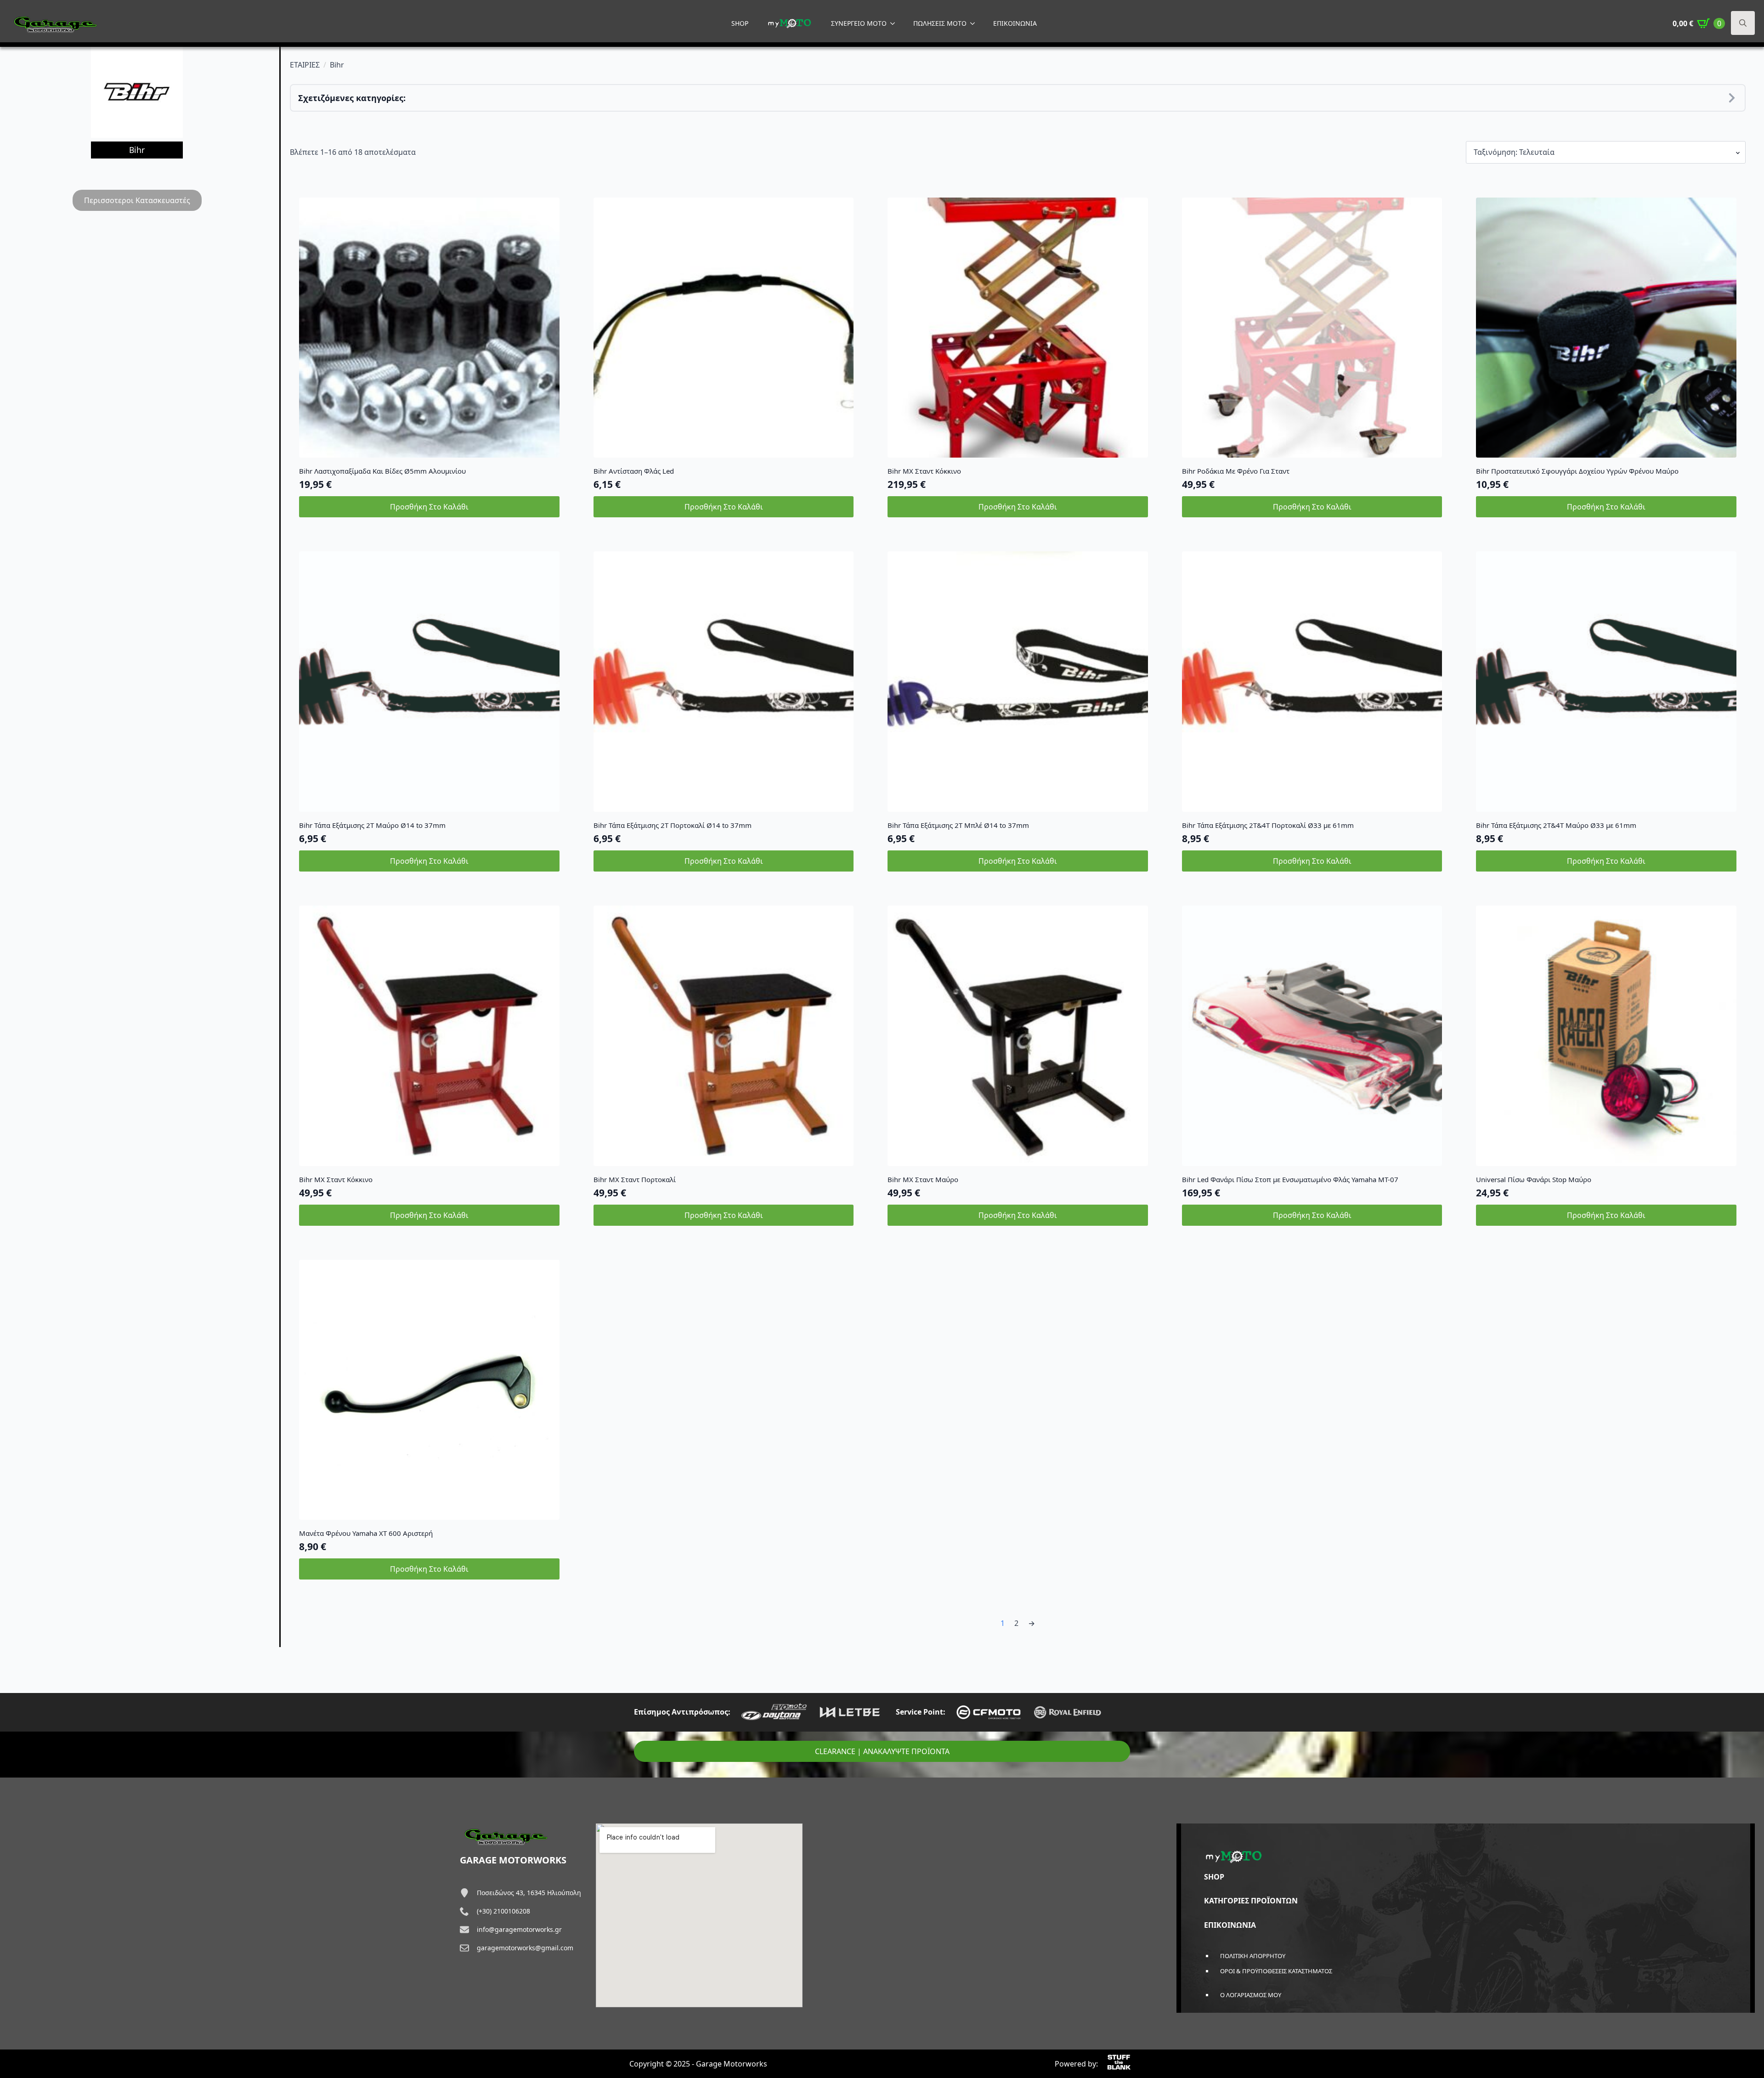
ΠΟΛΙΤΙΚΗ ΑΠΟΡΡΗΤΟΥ (1253, 1956)
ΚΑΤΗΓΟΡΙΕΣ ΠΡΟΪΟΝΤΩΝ (1251, 1901)
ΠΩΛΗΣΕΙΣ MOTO (940, 23)
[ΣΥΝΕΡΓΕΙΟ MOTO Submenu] (895, 23)
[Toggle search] (1743, 23)
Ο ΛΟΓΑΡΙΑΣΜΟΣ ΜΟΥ (1251, 1995)
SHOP (740, 23)
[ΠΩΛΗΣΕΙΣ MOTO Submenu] (975, 23)
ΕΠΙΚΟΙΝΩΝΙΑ (1015, 23)
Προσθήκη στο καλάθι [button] (429, 507)
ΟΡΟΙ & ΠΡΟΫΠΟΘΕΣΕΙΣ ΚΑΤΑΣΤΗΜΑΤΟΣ (1276, 1971)
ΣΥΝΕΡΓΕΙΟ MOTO (859, 23)
